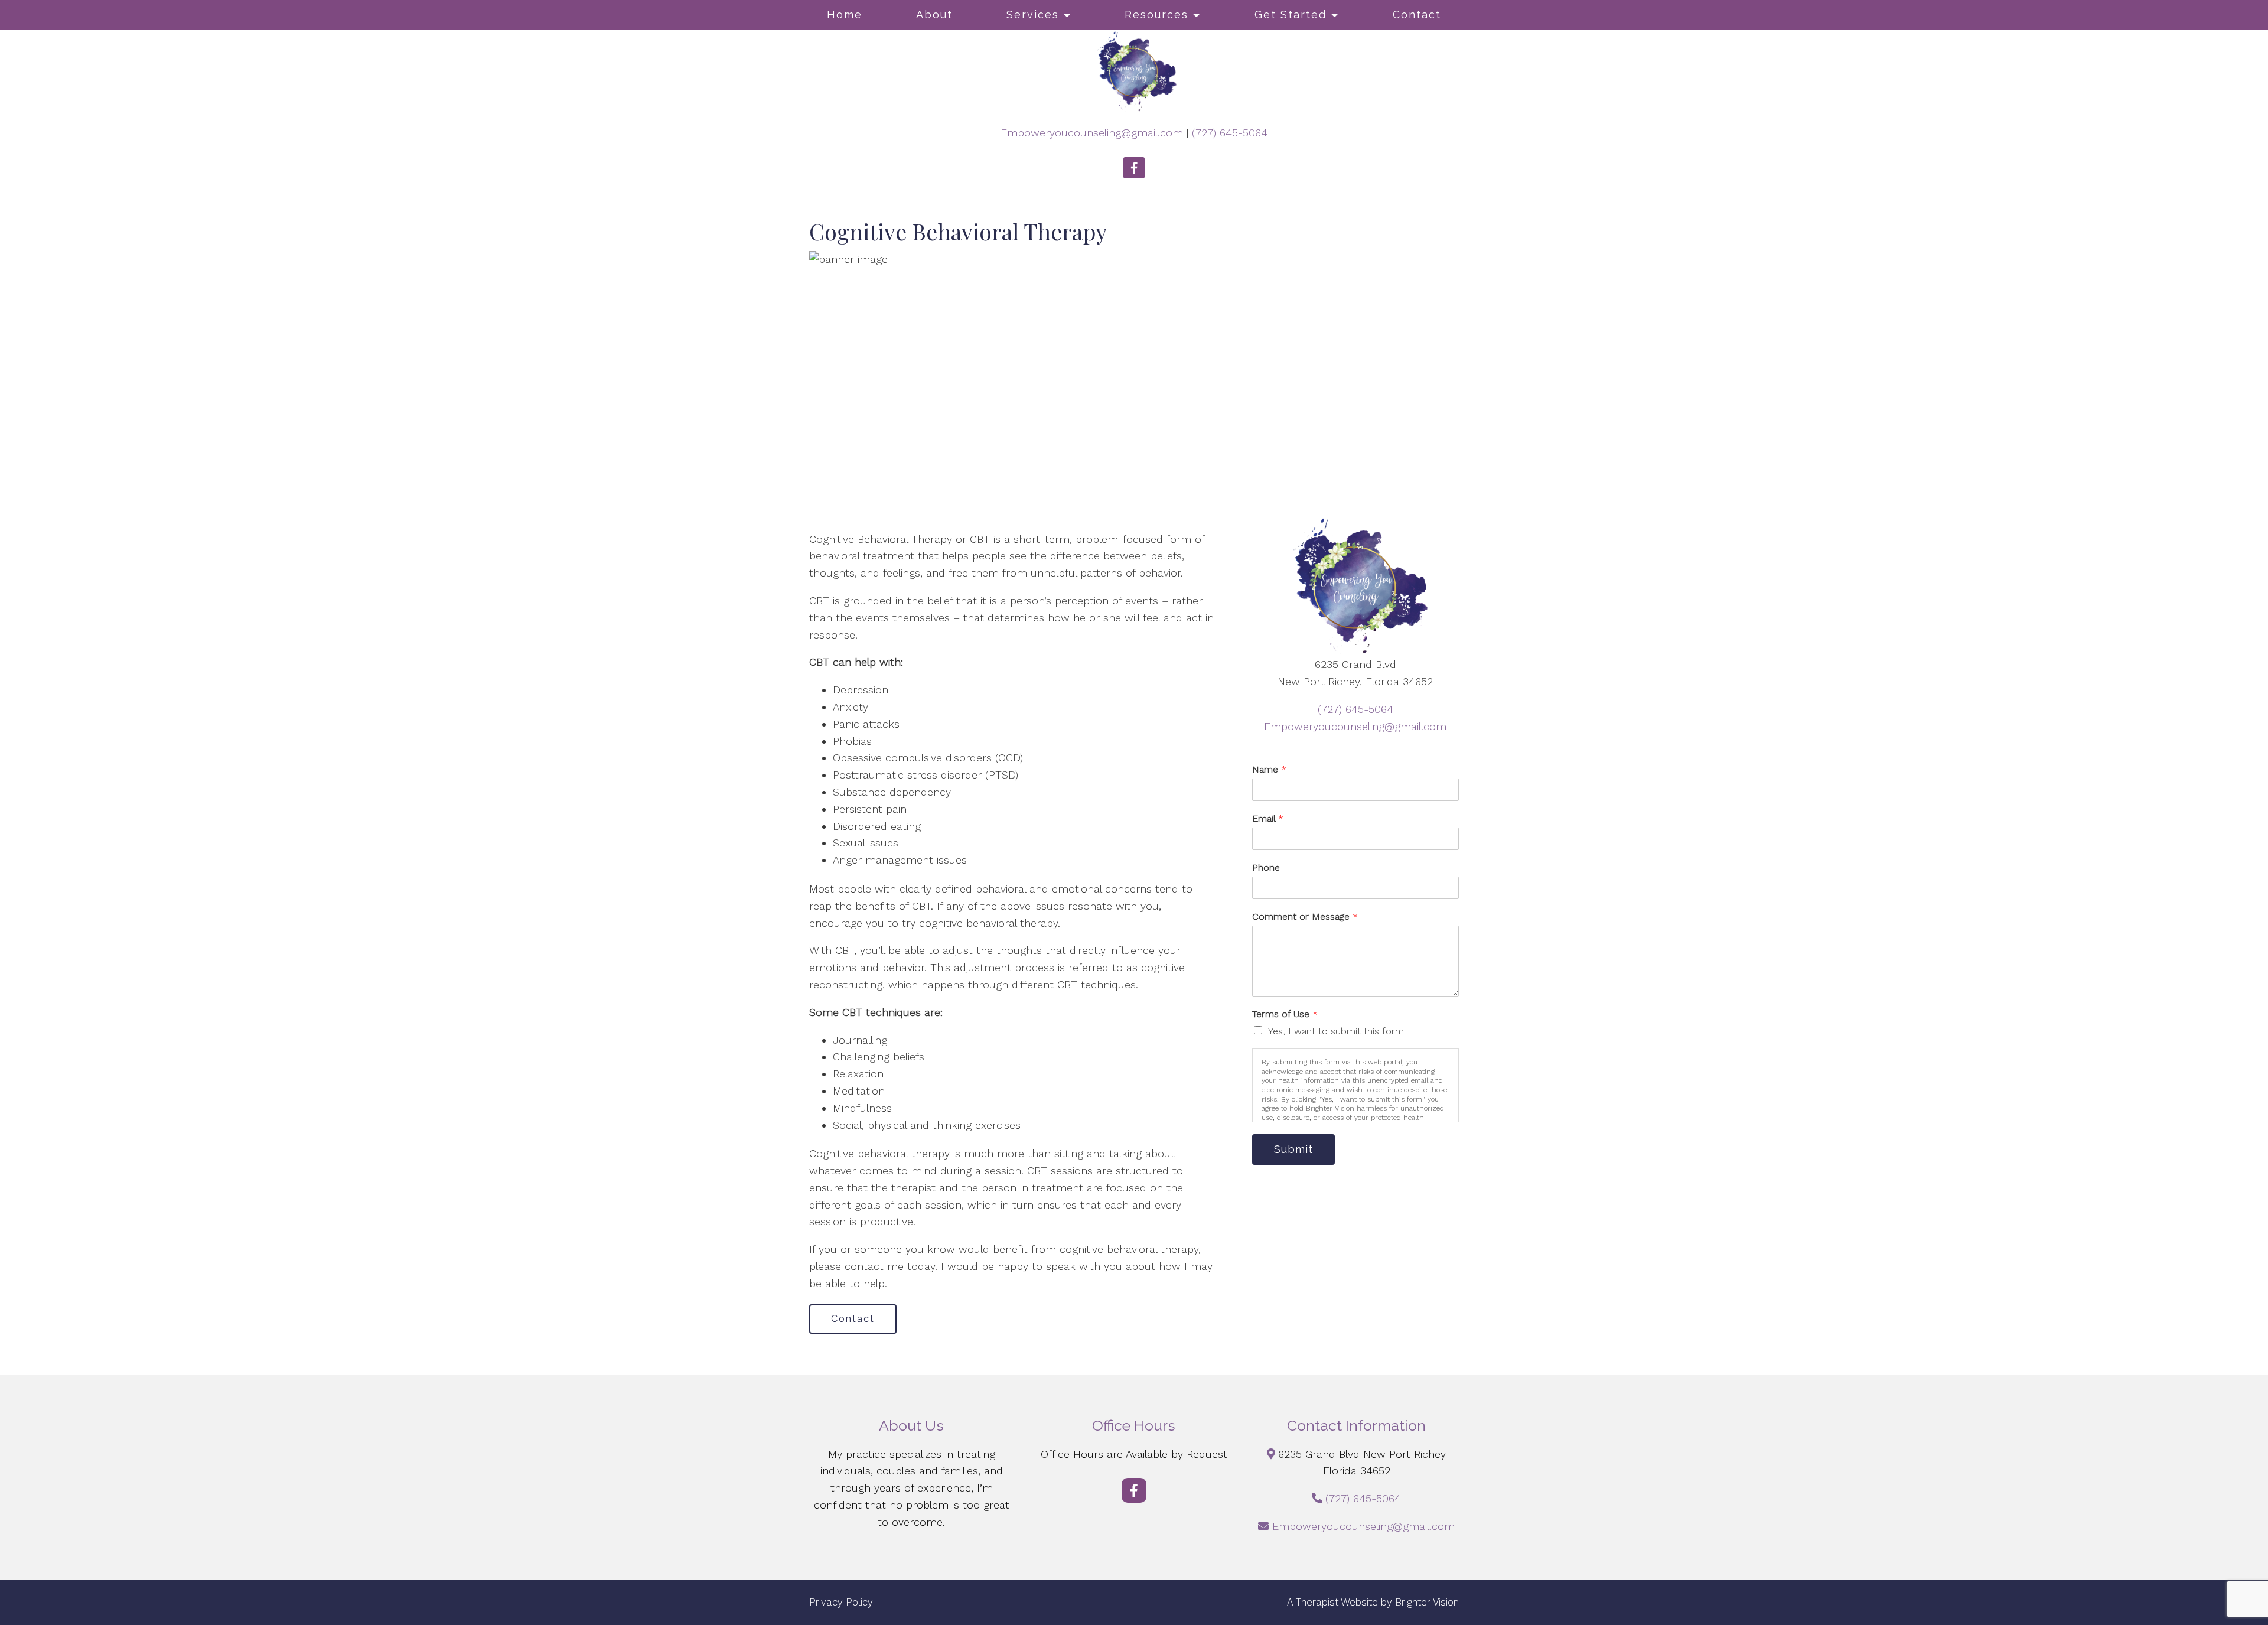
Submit (1293, 1149)
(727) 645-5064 (1230, 133)
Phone (1266, 867)
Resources (1156, 14)
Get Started (1291, 14)
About (934, 14)
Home (845, 14)
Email (1268, 818)
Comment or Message (1305, 916)
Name (1269, 769)
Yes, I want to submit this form (1336, 1031)
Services (1033, 14)
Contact (1417, 14)
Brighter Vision (1427, 1602)
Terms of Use (1285, 1014)
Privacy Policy (841, 1602)
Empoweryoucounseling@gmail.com (1092, 133)
